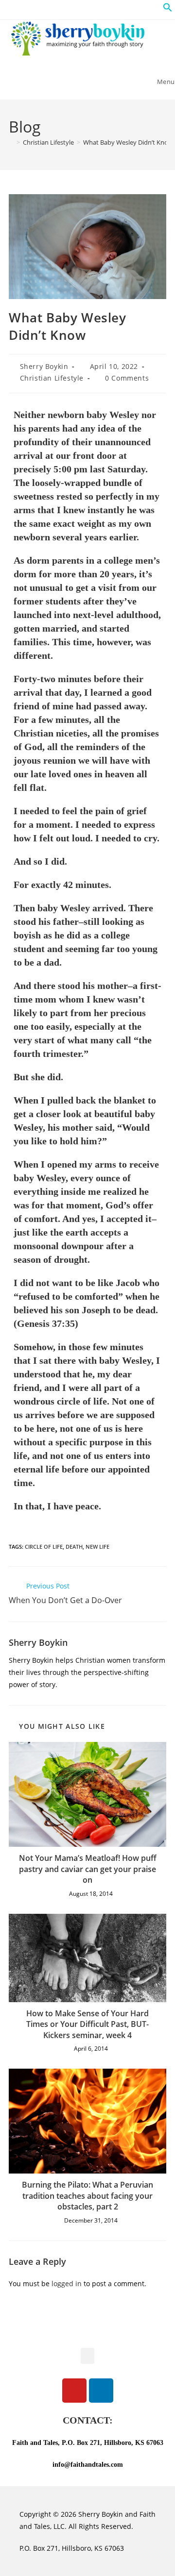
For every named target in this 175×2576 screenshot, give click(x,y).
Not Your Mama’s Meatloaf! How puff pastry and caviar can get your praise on (88, 1869)
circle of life (44, 1547)
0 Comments (127, 378)
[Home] (11, 142)
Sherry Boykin (44, 366)
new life (97, 1547)
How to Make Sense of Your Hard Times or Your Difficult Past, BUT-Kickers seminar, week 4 (87, 2024)
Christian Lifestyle (52, 378)
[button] (168, 9)
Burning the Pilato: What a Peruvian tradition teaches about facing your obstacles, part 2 (87, 2196)
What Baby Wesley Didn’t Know (128, 142)
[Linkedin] (101, 2391)
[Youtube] (74, 2391)
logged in (67, 2283)
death (74, 1547)
